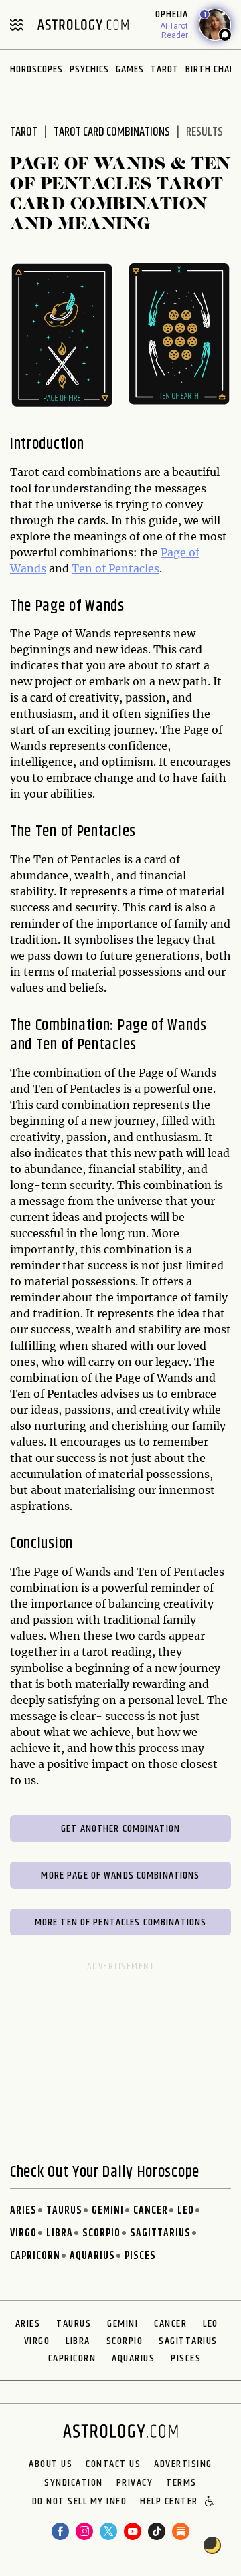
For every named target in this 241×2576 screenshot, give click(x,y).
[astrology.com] (83, 25)
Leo (186, 2211)
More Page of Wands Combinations (120, 1875)
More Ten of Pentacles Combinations (120, 1922)
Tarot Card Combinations (112, 132)
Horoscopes (36, 69)
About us (51, 2464)
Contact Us (113, 2464)
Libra (60, 2233)
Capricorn (35, 2256)
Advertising (183, 2464)
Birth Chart (213, 69)
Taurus (64, 2211)
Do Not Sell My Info (80, 2502)
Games (130, 69)
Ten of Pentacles (115, 568)
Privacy (135, 2483)
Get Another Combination (120, 1829)
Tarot (165, 69)
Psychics (89, 69)
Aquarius (92, 2256)
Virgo (23, 2233)
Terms (181, 2483)
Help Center (169, 2502)
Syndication (74, 2483)
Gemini (108, 2211)
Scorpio (101, 2233)
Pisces (140, 2256)
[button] (211, 2502)
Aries (23, 2211)
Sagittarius (160, 2233)
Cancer (151, 2211)
